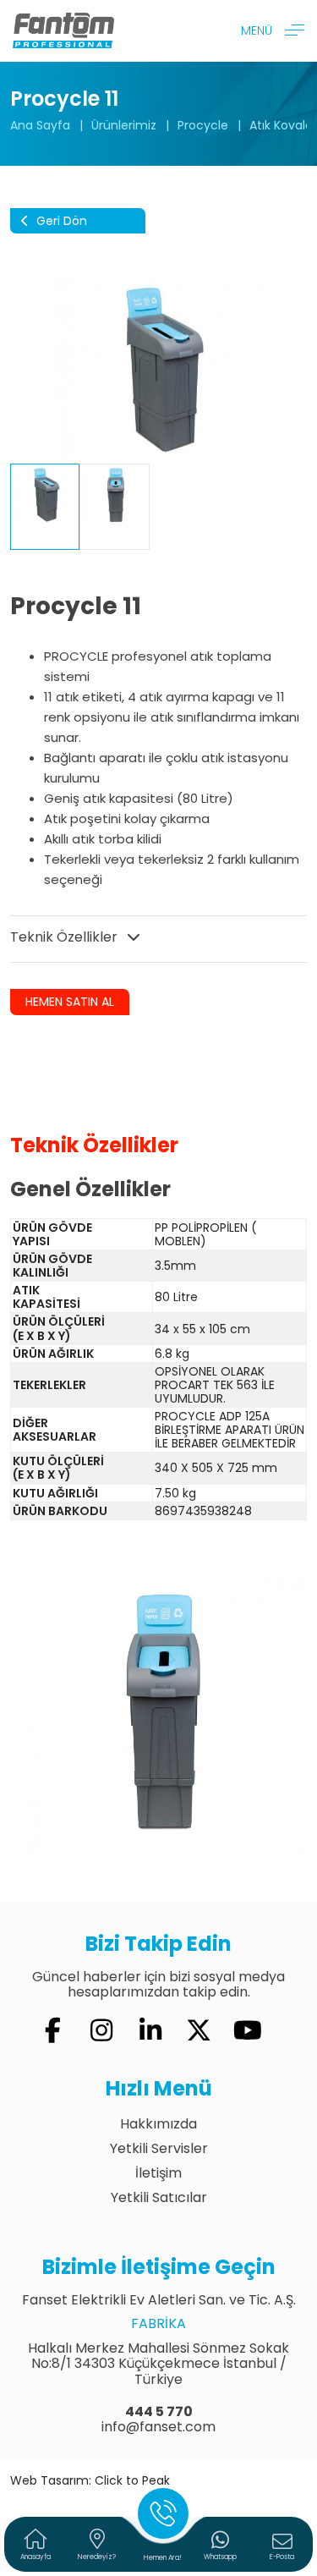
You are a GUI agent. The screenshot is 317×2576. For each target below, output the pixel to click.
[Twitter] (199, 2031)
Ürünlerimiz (124, 125)
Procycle (203, 125)
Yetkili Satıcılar (159, 2197)
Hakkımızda (158, 2124)
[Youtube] (248, 2031)
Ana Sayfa (40, 125)
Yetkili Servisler (159, 2148)
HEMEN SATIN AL (70, 1002)
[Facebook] (53, 2031)
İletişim (158, 2173)
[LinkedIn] (150, 2031)
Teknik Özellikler (66, 937)
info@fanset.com (158, 2427)
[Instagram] (101, 2031)
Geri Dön (60, 221)
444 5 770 (159, 2411)
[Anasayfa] (63, 30)
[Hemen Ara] (163, 2513)
